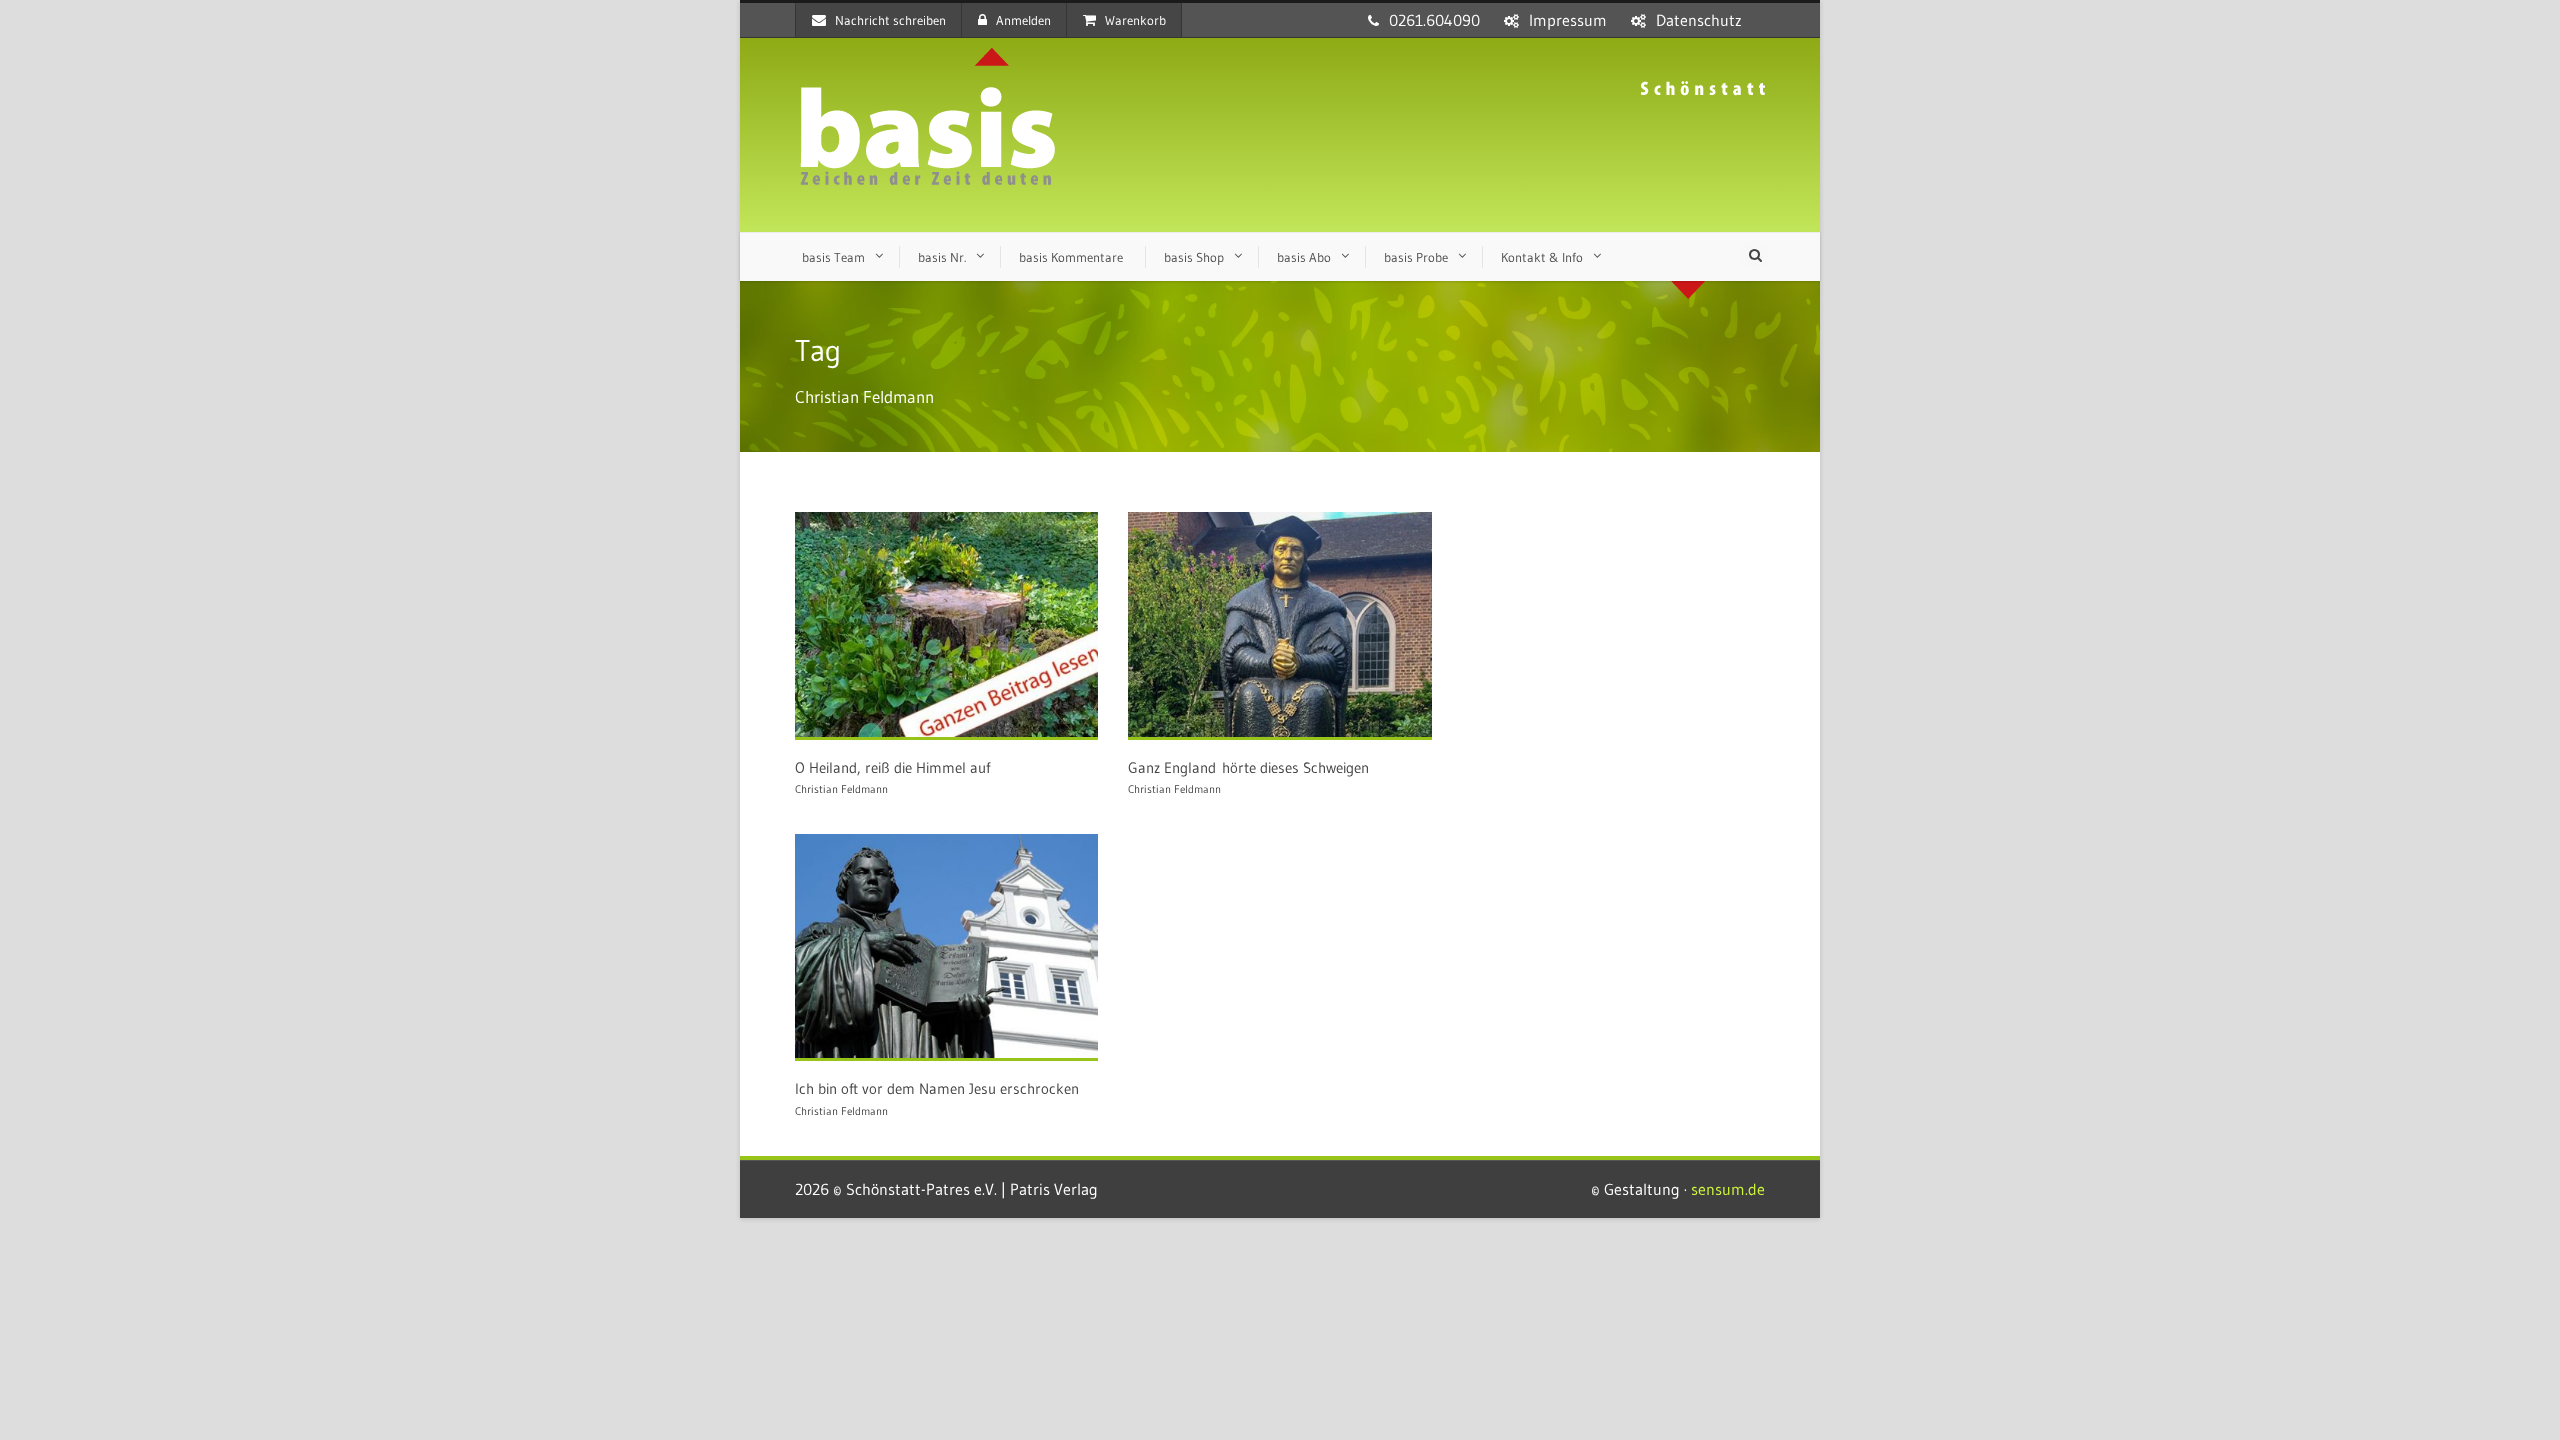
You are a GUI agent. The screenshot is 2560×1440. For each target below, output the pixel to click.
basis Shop (1194, 257)
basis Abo (1304, 257)
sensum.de (1728, 1189)
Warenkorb (1135, 20)
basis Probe (1416, 257)
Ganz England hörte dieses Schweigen (1248, 767)
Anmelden (1023, 20)
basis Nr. (942, 257)
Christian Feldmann (841, 789)
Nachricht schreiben (890, 20)
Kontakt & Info (1542, 257)
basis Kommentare (1071, 257)
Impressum (1568, 20)
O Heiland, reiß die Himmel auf (892, 767)
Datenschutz (1699, 20)
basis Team (833, 257)
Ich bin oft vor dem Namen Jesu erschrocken (937, 1088)
